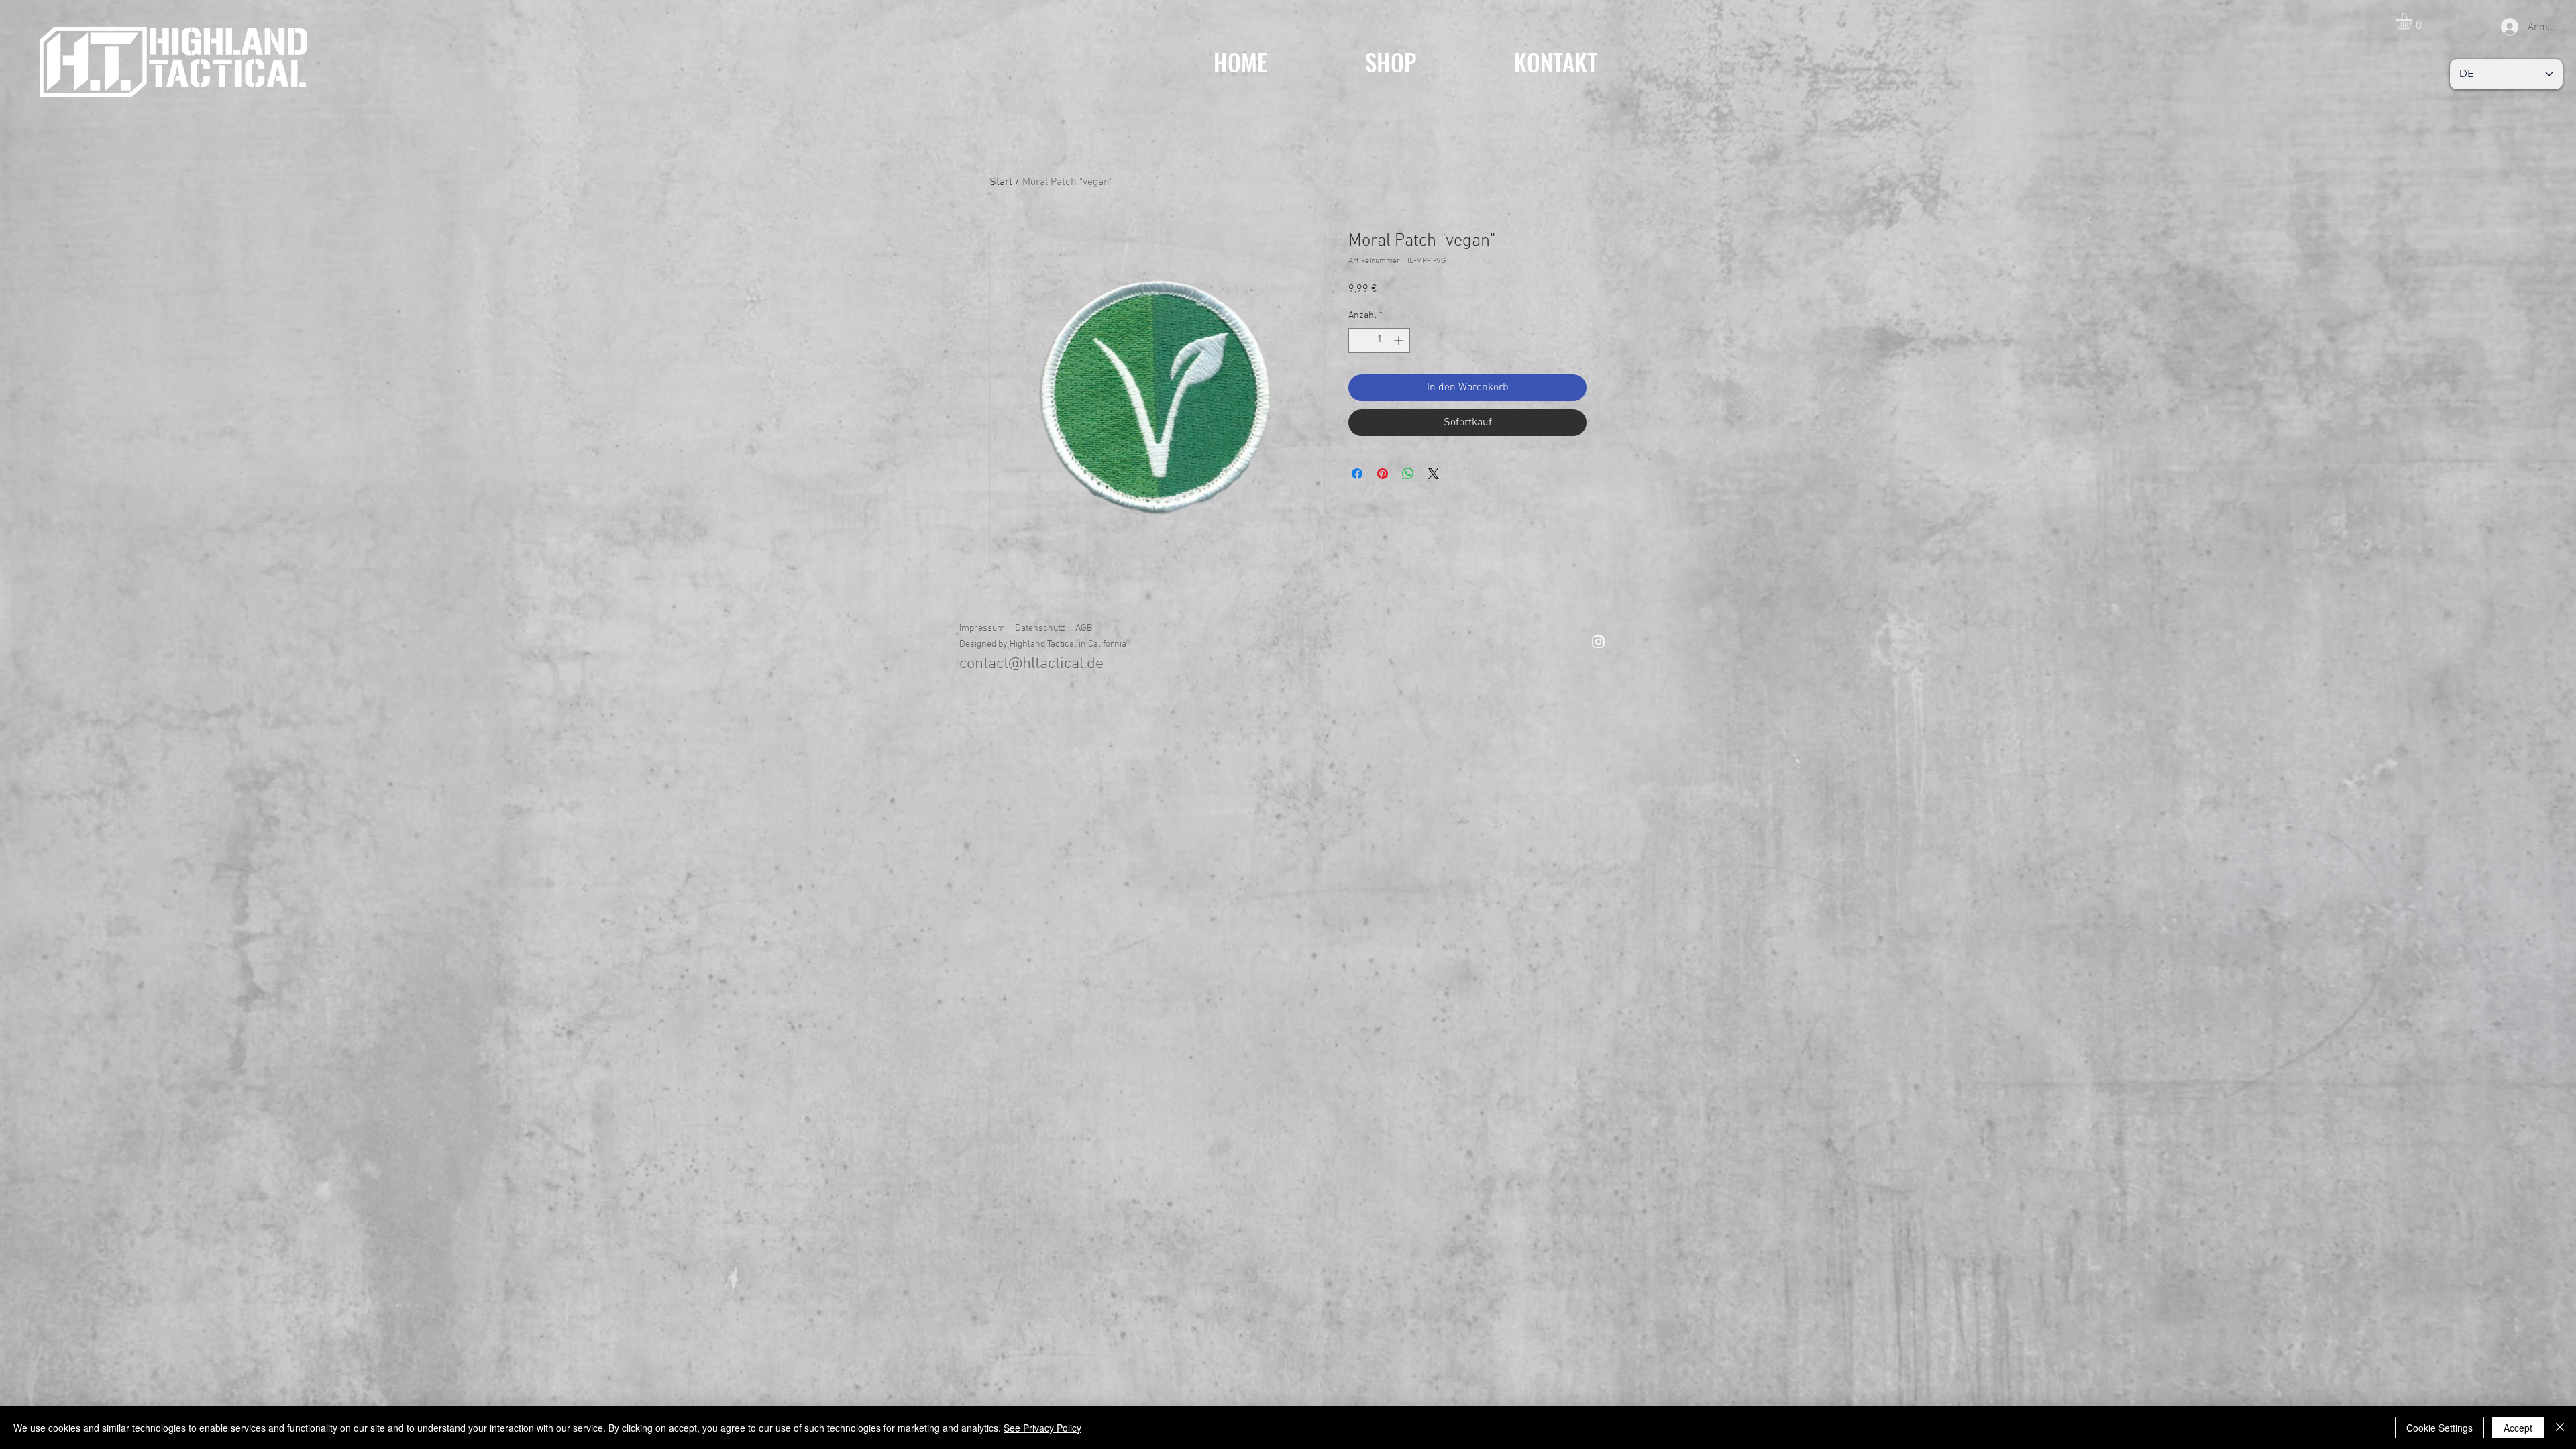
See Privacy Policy (1042, 1428)
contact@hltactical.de (1031, 664)
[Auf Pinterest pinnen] (1383, 474)
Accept (2518, 1428)
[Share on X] (1434, 474)
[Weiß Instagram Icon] (1598, 642)
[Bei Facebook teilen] (1357, 474)
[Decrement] (1359, 340)
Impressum (982, 628)
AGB (1084, 628)
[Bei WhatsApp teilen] (1408, 474)
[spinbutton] (1379, 340)
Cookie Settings (2439, 1428)
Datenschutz (1040, 628)
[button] (2413, 21)
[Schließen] (2560, 1428)
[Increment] (1400, 340)
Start (1001, 182)
